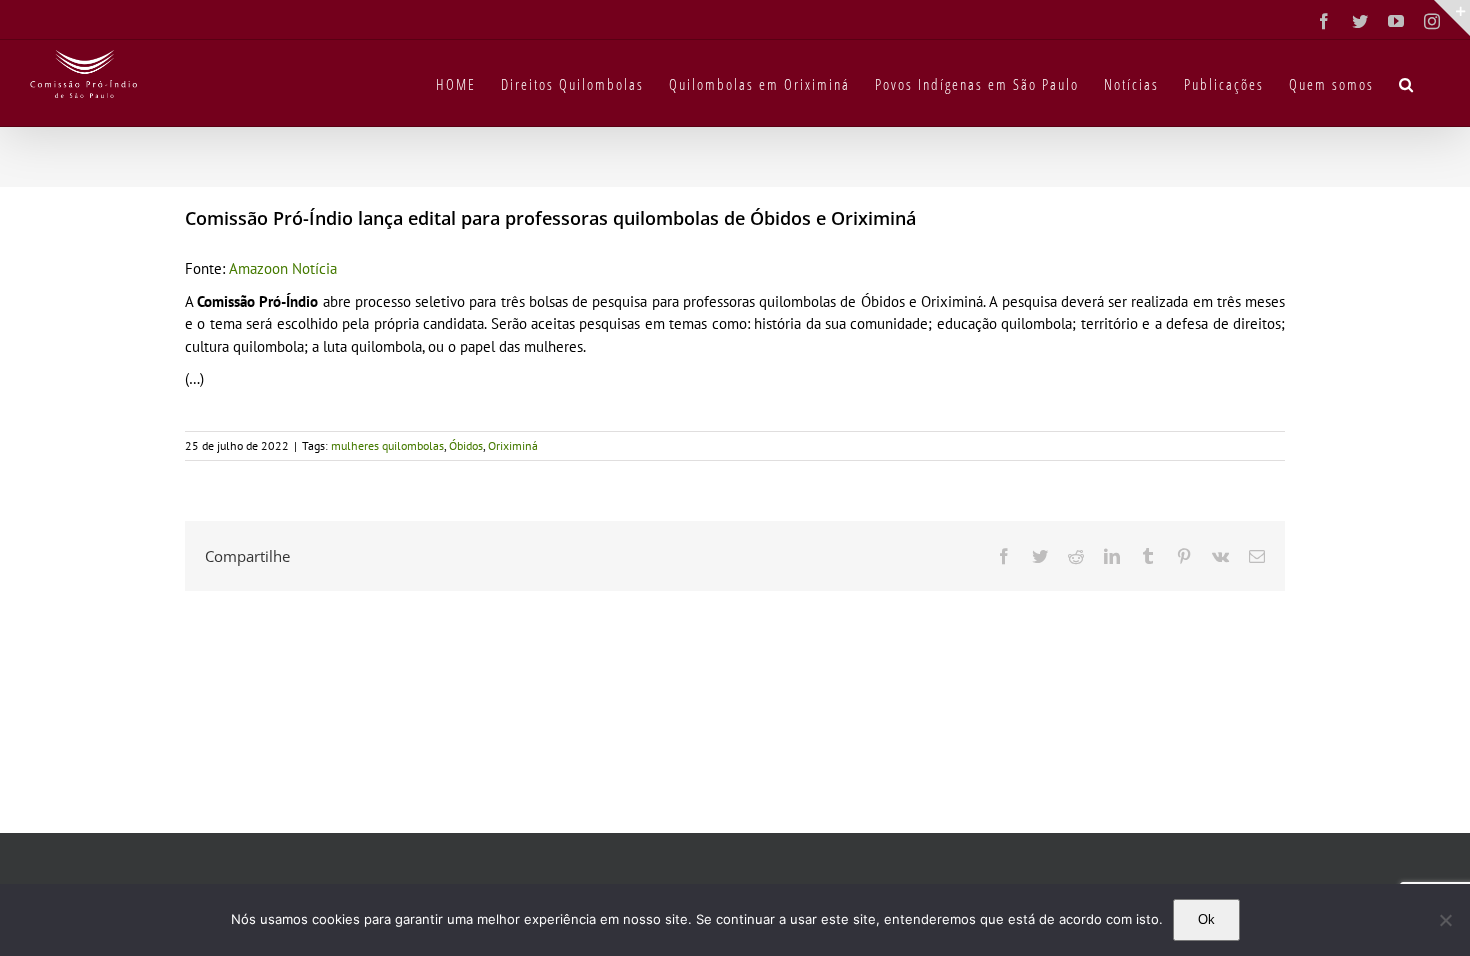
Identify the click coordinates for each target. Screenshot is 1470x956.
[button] (1407, 83)
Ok (1206, 919)
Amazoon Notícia (283, 268)
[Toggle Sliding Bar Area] (1452, 18)
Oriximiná (513, 445)
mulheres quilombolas (387, 445)
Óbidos (466, 445)
